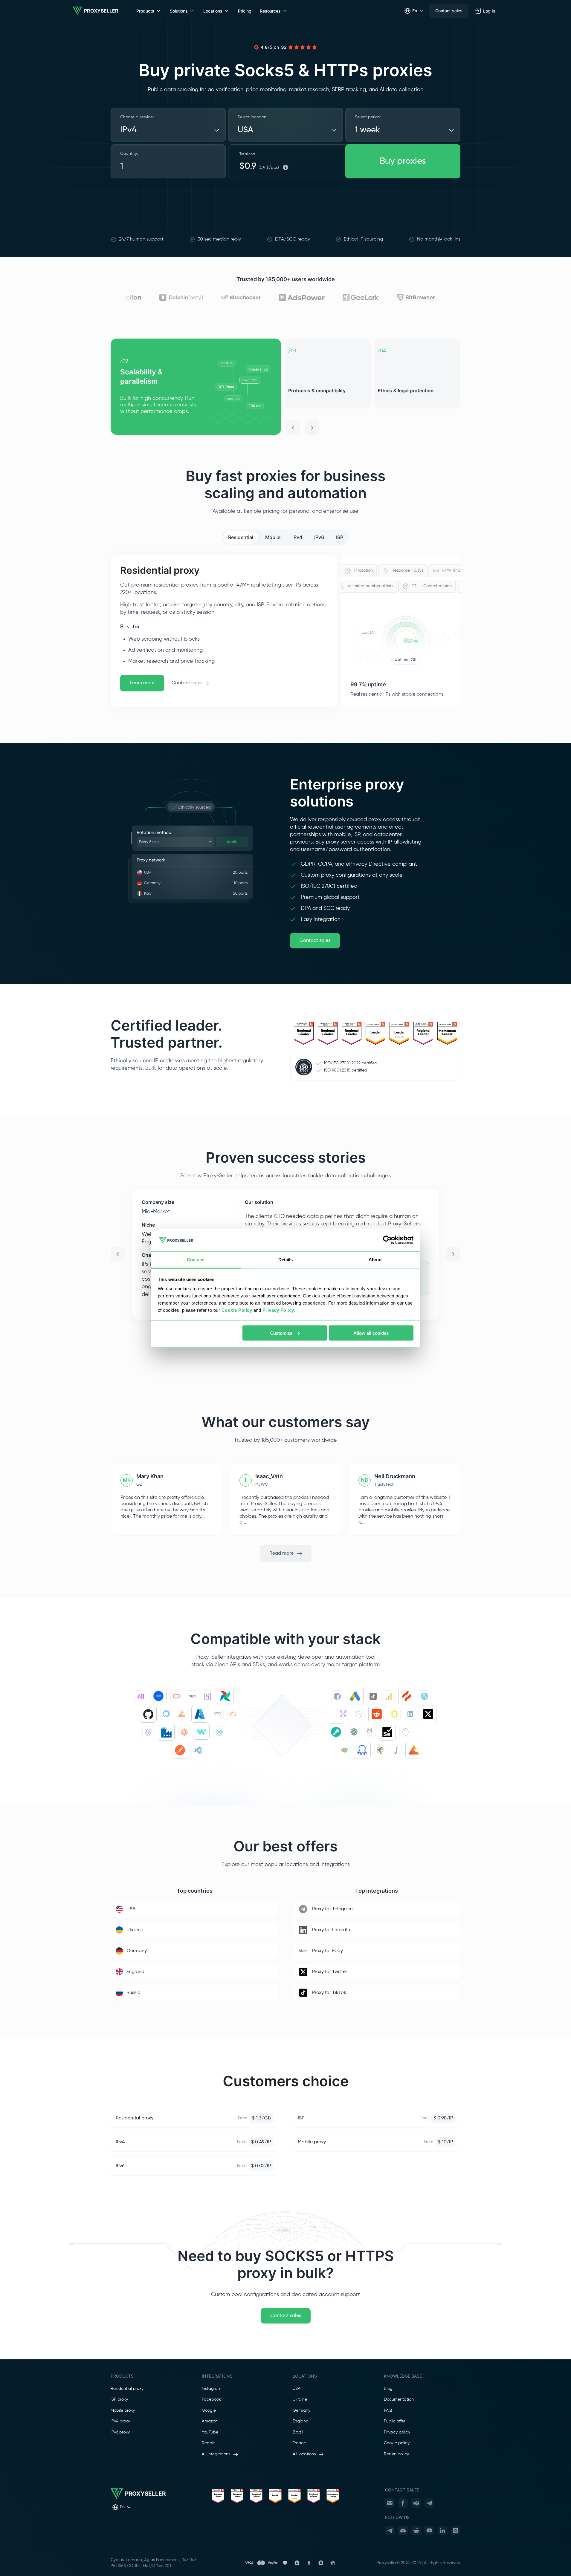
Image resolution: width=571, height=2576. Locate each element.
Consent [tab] (196, 1260)
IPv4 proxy (120, 2421)
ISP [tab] (340, 537)
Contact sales (449, 11)
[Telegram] (429, 2503)
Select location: (252, 117)
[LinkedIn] (442, 2531)
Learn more (142, 683)
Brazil (298, 2432)
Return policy (396, 2454)
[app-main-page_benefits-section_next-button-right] (312, 428)
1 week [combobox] (367, 130)
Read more (281, 1553)
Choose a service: (137, 117)
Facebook (211, 2399)
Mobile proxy (123, 2410)
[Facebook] (403, 2503)
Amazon (210, 2421)
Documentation (399, 2399)
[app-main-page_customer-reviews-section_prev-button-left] (118, 1254)
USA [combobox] (245, 130)
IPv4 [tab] (297, 537)
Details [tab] (286, 1260)
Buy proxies (403, 161)
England (301, 2421)
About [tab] (375, 1260)
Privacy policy (397, 2432)
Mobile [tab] (273, 537)
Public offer (394, 2421)
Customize (281, 1333)
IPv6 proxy (120, 2432)
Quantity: (129, 154)
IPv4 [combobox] (128, 130)
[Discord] (403, 2531)
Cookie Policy (237, 1310)
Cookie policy (397, 2443)
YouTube (210, 2432)
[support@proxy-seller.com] (390, 2503)
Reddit (208, 2443)
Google (209, 2410)
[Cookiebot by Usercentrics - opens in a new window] (387, 1240)
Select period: (368, 117)
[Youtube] (429, 2531)
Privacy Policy (278, 1310)
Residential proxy (127, 2389)
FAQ (388, 2410)
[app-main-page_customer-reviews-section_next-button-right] (453, 1254)
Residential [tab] (241, 537)
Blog (388, 2389)
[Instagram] (456, 2531)
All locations (304, 2454)
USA (297, 2389)
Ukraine (300, 2399)
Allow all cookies (371, 1333)
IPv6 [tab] (319, 537)
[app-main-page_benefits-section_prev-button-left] (293, 428)
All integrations (216, 2454)
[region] (285, 387)
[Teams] (416, 2503)
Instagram (212, 2389)
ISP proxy (119, 2399)
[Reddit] (416, 2531)
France (299, 2443)
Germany (301, 2410)
